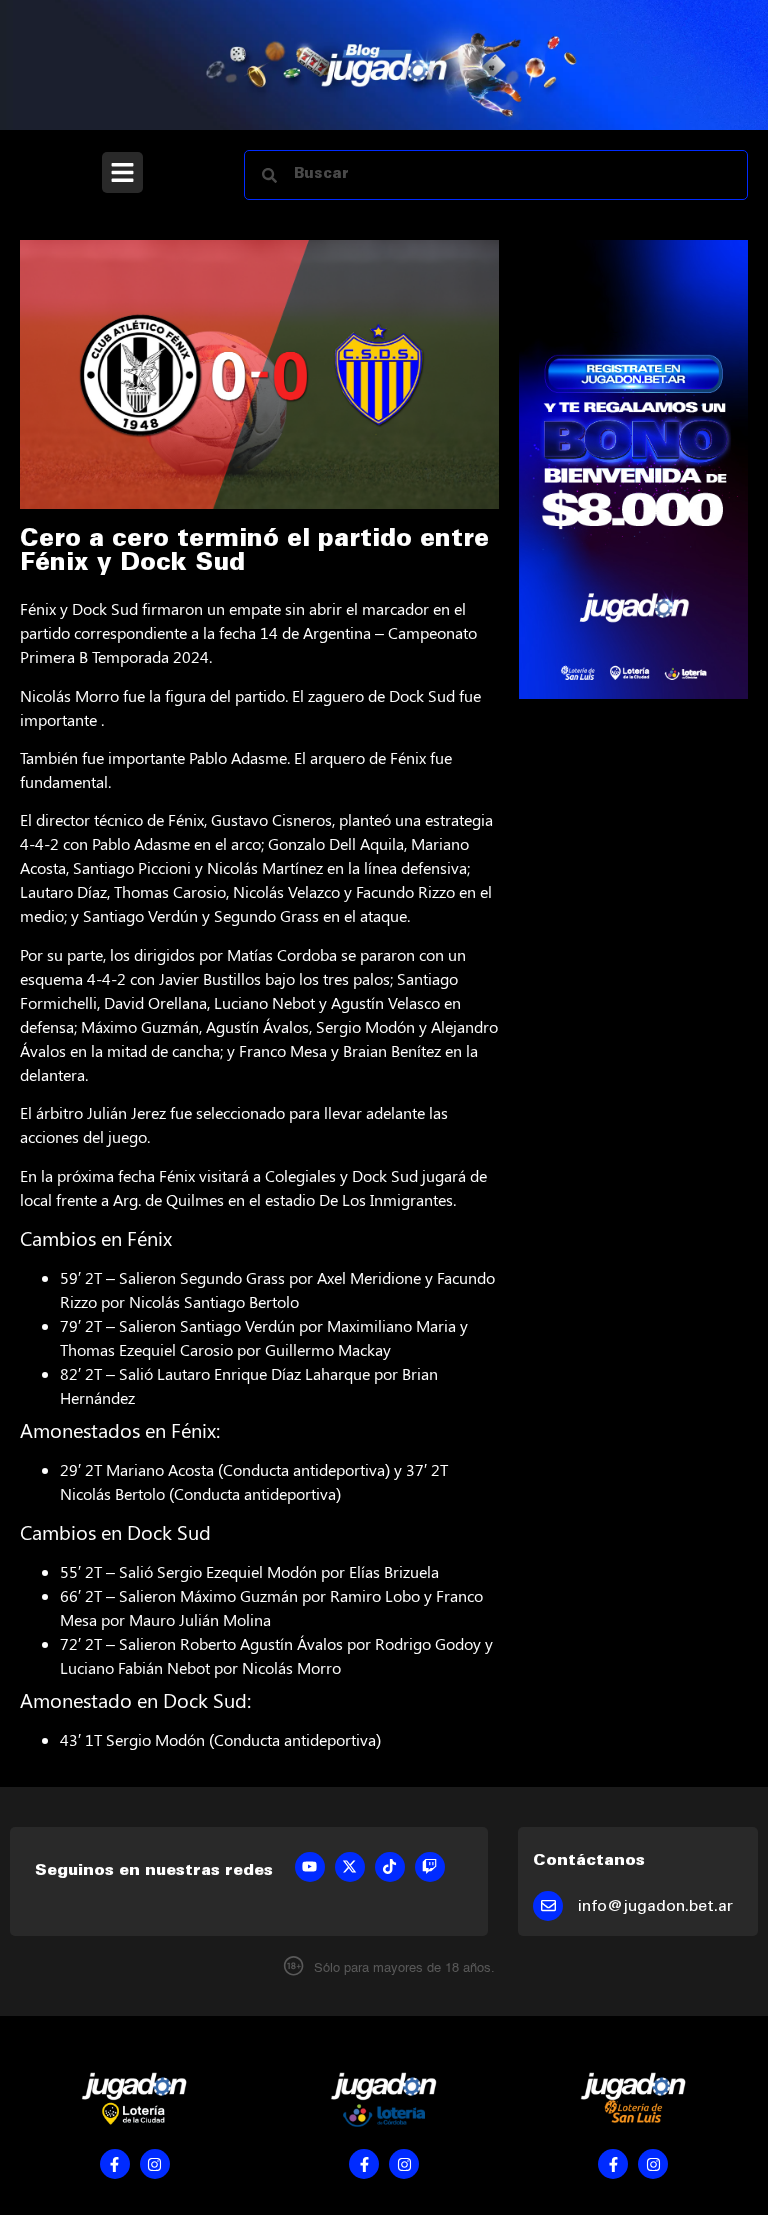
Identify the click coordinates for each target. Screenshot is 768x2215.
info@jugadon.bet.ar (655, 1907)
